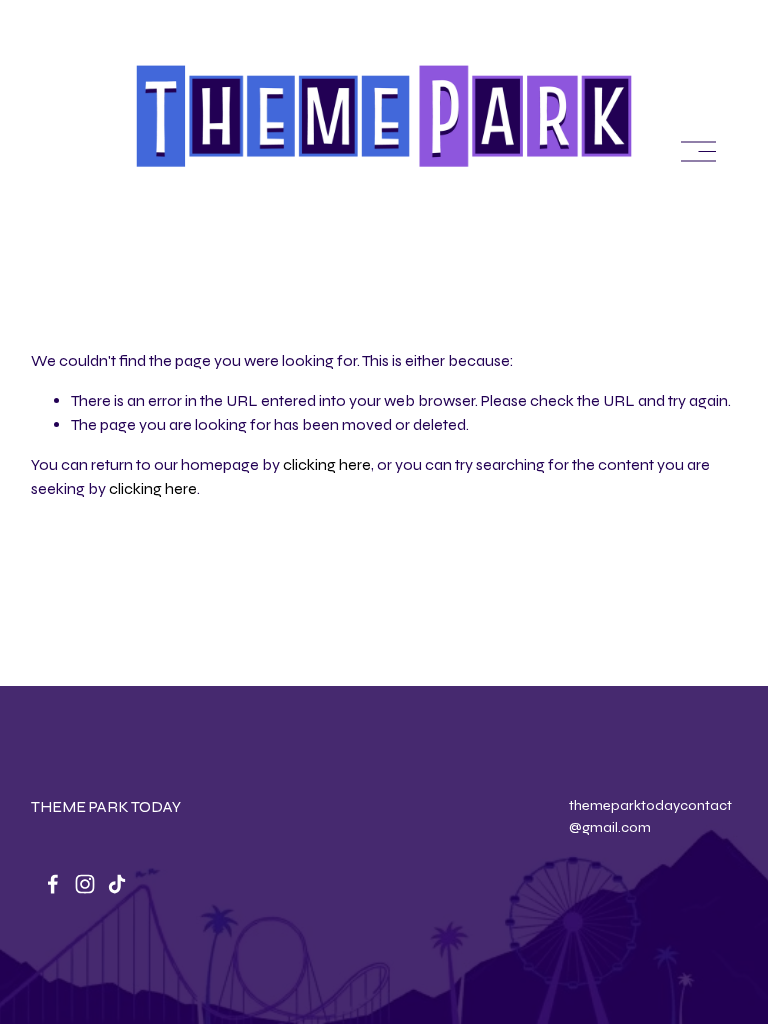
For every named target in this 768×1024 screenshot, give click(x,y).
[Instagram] (85, 884)
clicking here (327, 464)
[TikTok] (117, 884)
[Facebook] (53, 884)
